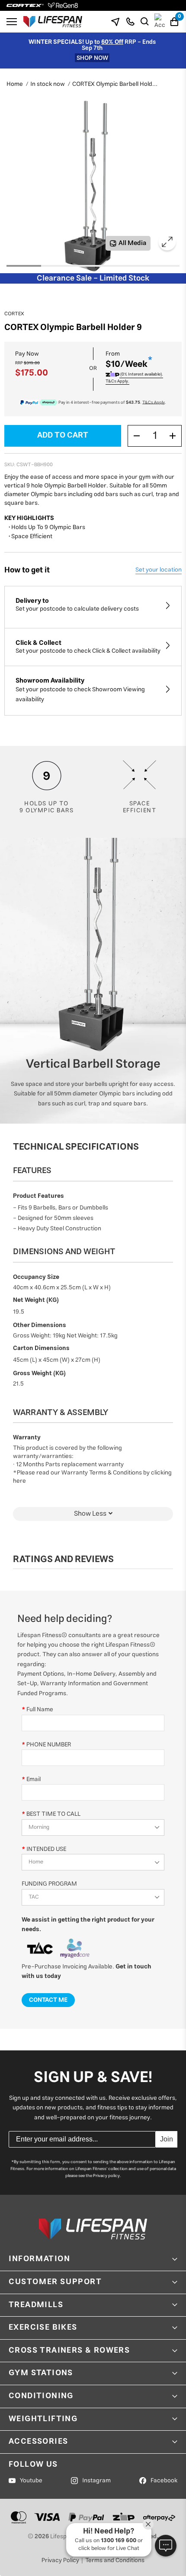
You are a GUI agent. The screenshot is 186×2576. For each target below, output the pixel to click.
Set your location (159, 570)
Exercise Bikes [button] (43, 2328)
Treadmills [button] (36, 2305)
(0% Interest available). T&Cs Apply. (134, 378)
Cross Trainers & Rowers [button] (69, 2350)
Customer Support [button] (55, 2282)
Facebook (164, 2481)
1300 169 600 (119, 2541)
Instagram (96, 2481)
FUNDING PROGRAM (49, 1884)
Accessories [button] (38, 2442)
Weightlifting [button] (43, 2419)
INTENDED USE (46, 1849)
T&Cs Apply (154, 402)
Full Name (40, 1709)
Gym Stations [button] (41, 2373)
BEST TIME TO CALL (53, 1814)
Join (167, 2139)
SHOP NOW (92, 58)
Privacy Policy (60, 2560)
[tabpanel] (89, 186)
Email (34, 1779)
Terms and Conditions (115, 2560)
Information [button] (40, 2259)
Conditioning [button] (41, 2396)
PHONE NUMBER (49, 1744)
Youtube (31, 2481)
